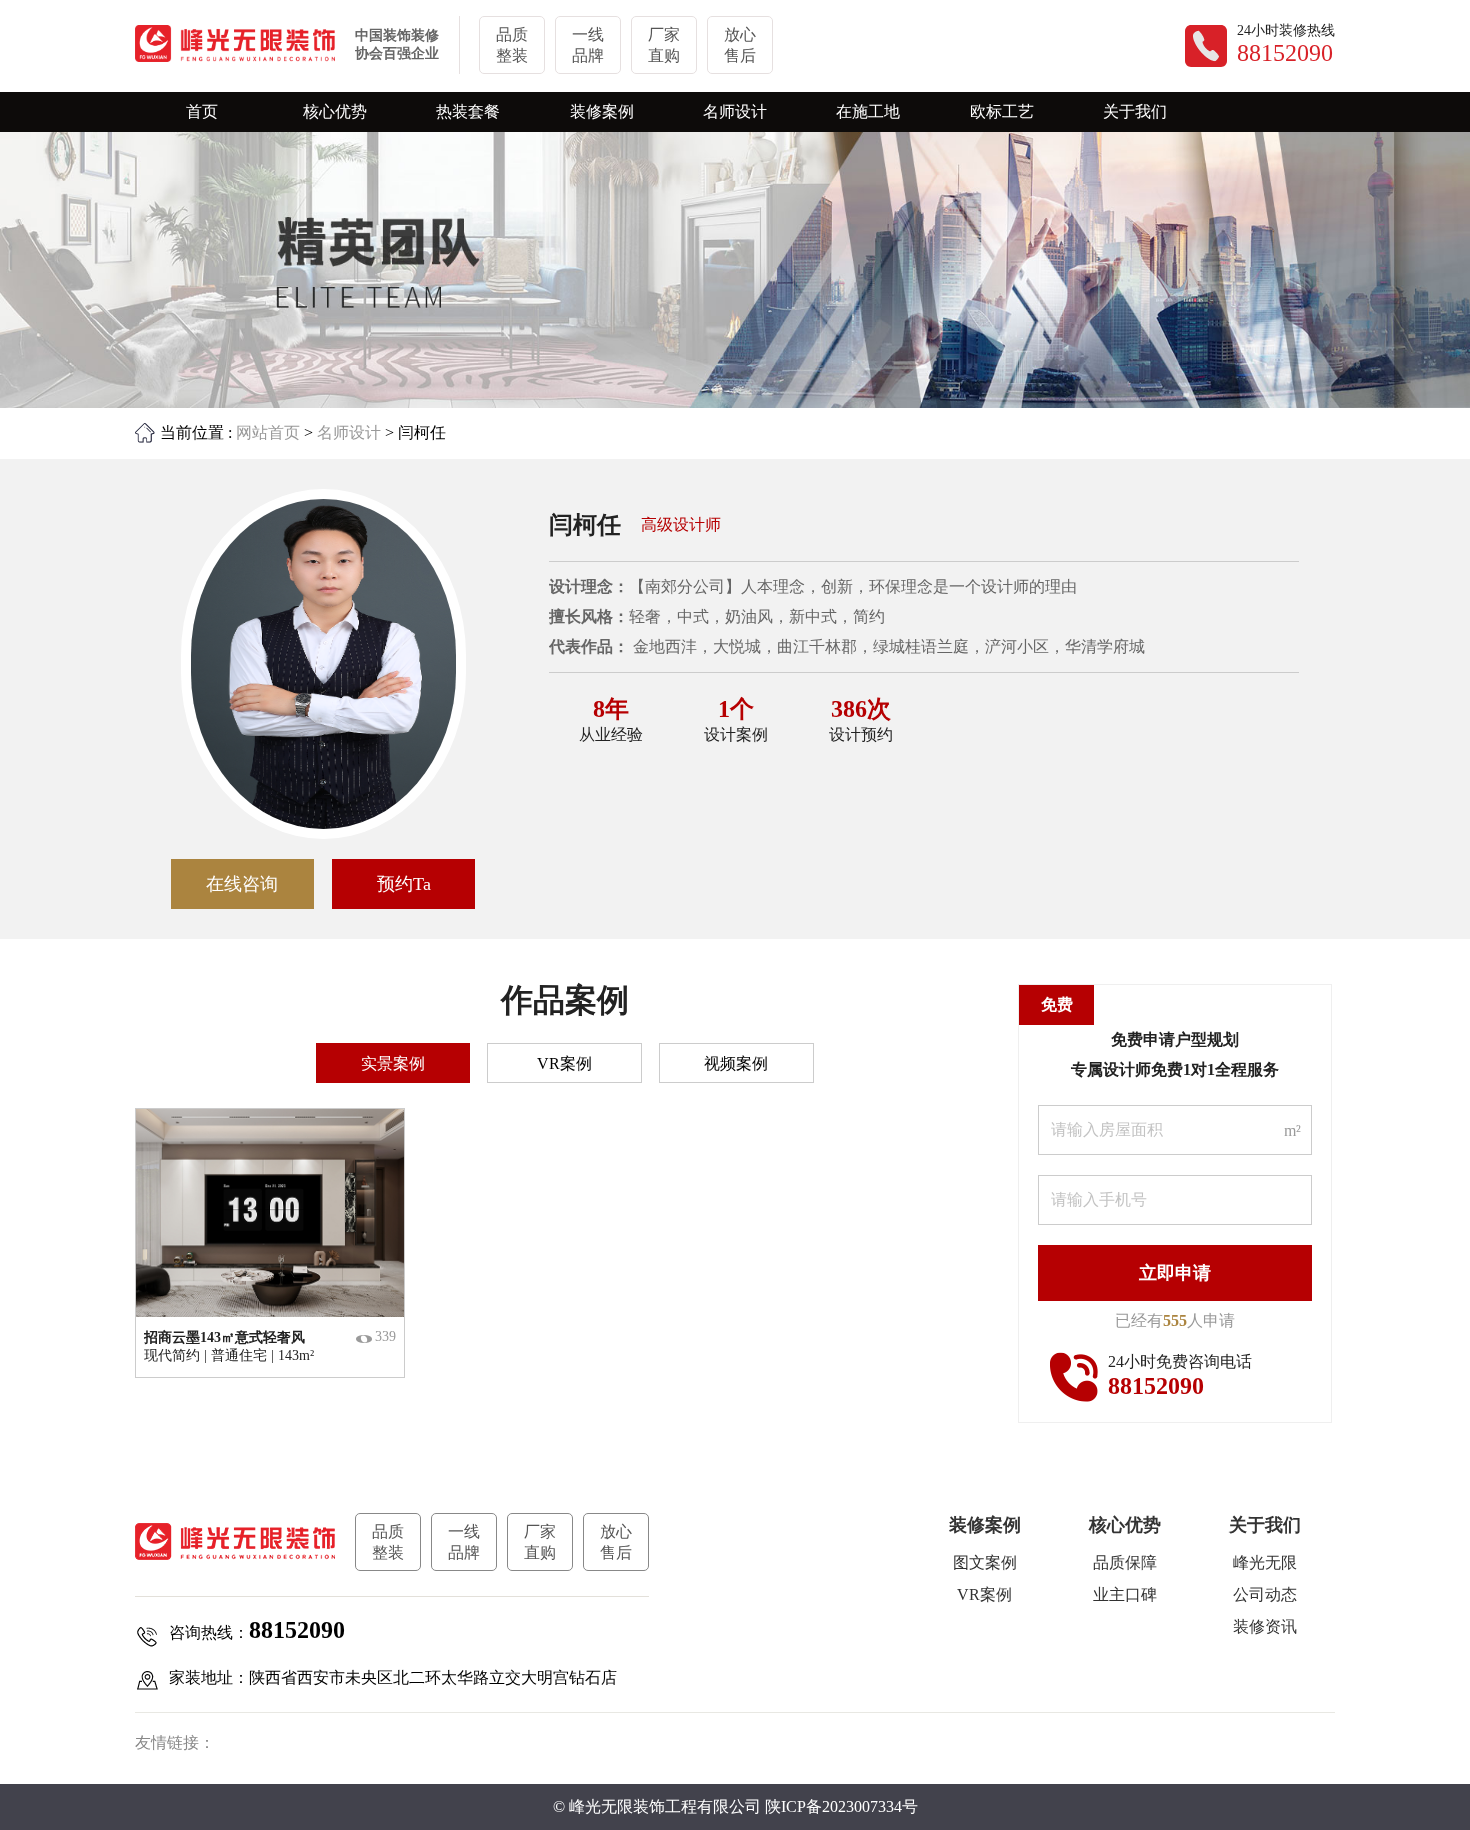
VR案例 (984, 1594)
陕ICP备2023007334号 (841, 1806)
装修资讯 (1265, 1626)
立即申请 (1175, 1273)
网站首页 (268, 432)
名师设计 (349, 432)
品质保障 (1125, 1562)
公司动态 (1265, 1594)
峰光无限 (1265, 1562)
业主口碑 (1125, 1594)
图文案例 (985, 1562)
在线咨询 (242, 884)
